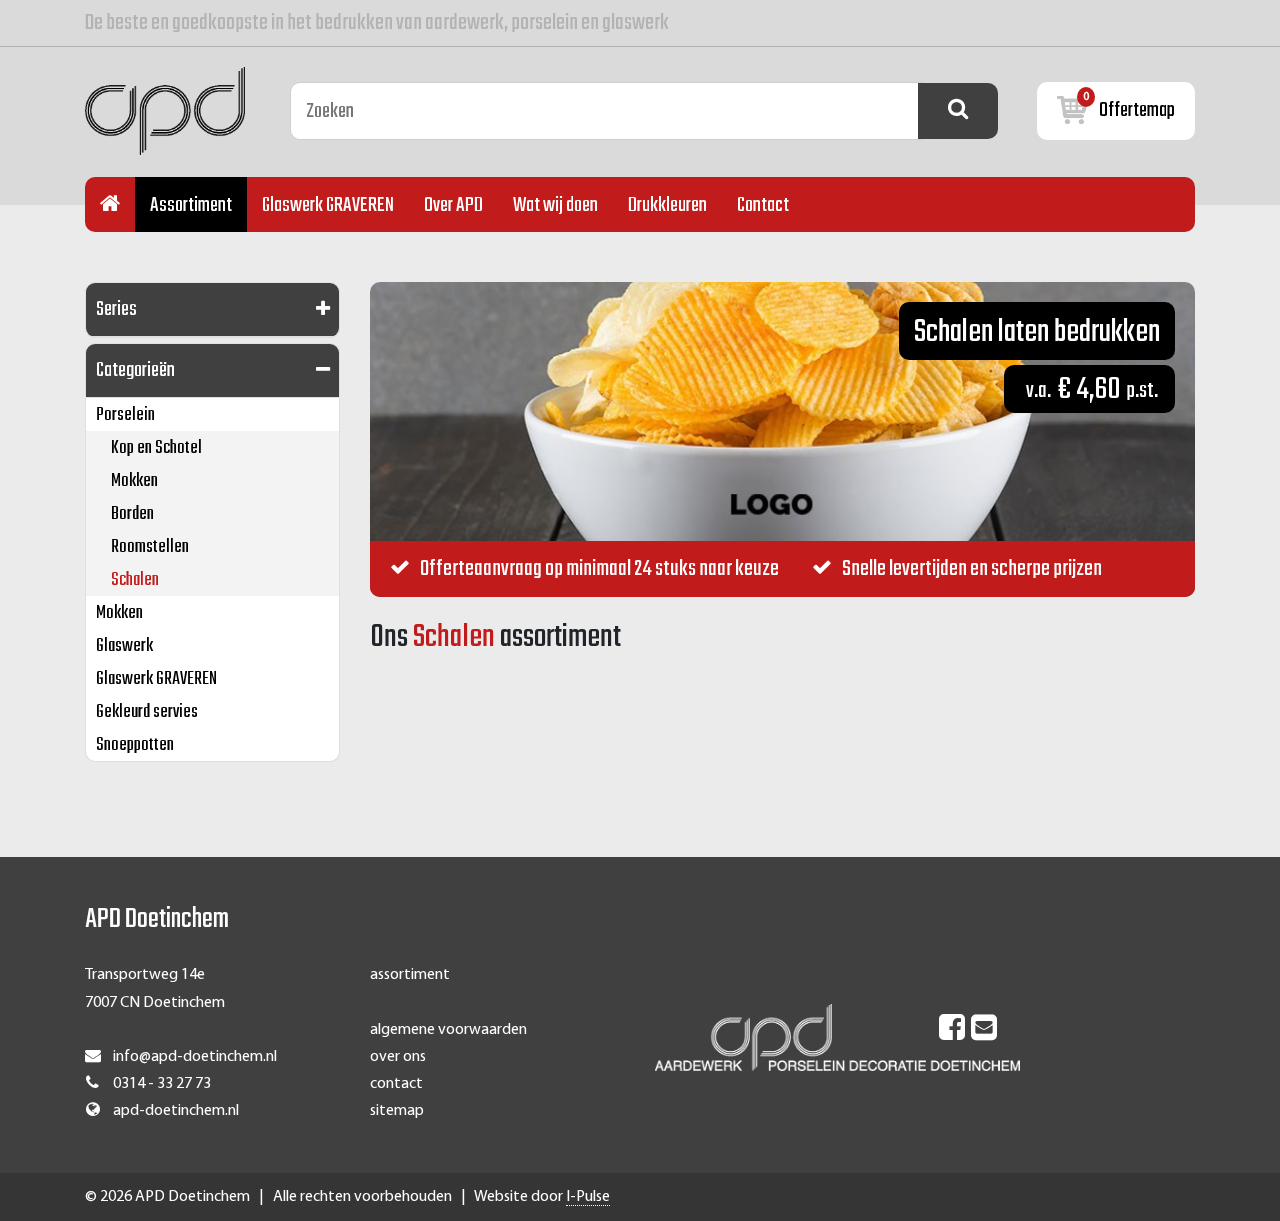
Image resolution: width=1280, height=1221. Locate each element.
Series (116, 309)
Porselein (125, 415)
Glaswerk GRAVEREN (328, 205)
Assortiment (191, 205)
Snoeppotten (135, 745)
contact (396, 1084)
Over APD (453, 205)
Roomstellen (150, 547)
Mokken (134, 481)
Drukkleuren (667, 205)
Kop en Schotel (156, 448)
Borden (132, 514)
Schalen (135, 580)
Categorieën (135, 370)
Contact (763, 205)
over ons (398, 1057)
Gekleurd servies (147, 712)
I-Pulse (588, 1197)
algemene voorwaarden (448, 1030)
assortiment (410, 975)
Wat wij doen (555, 205)
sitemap (397, 1111)
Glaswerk (124, 646)
